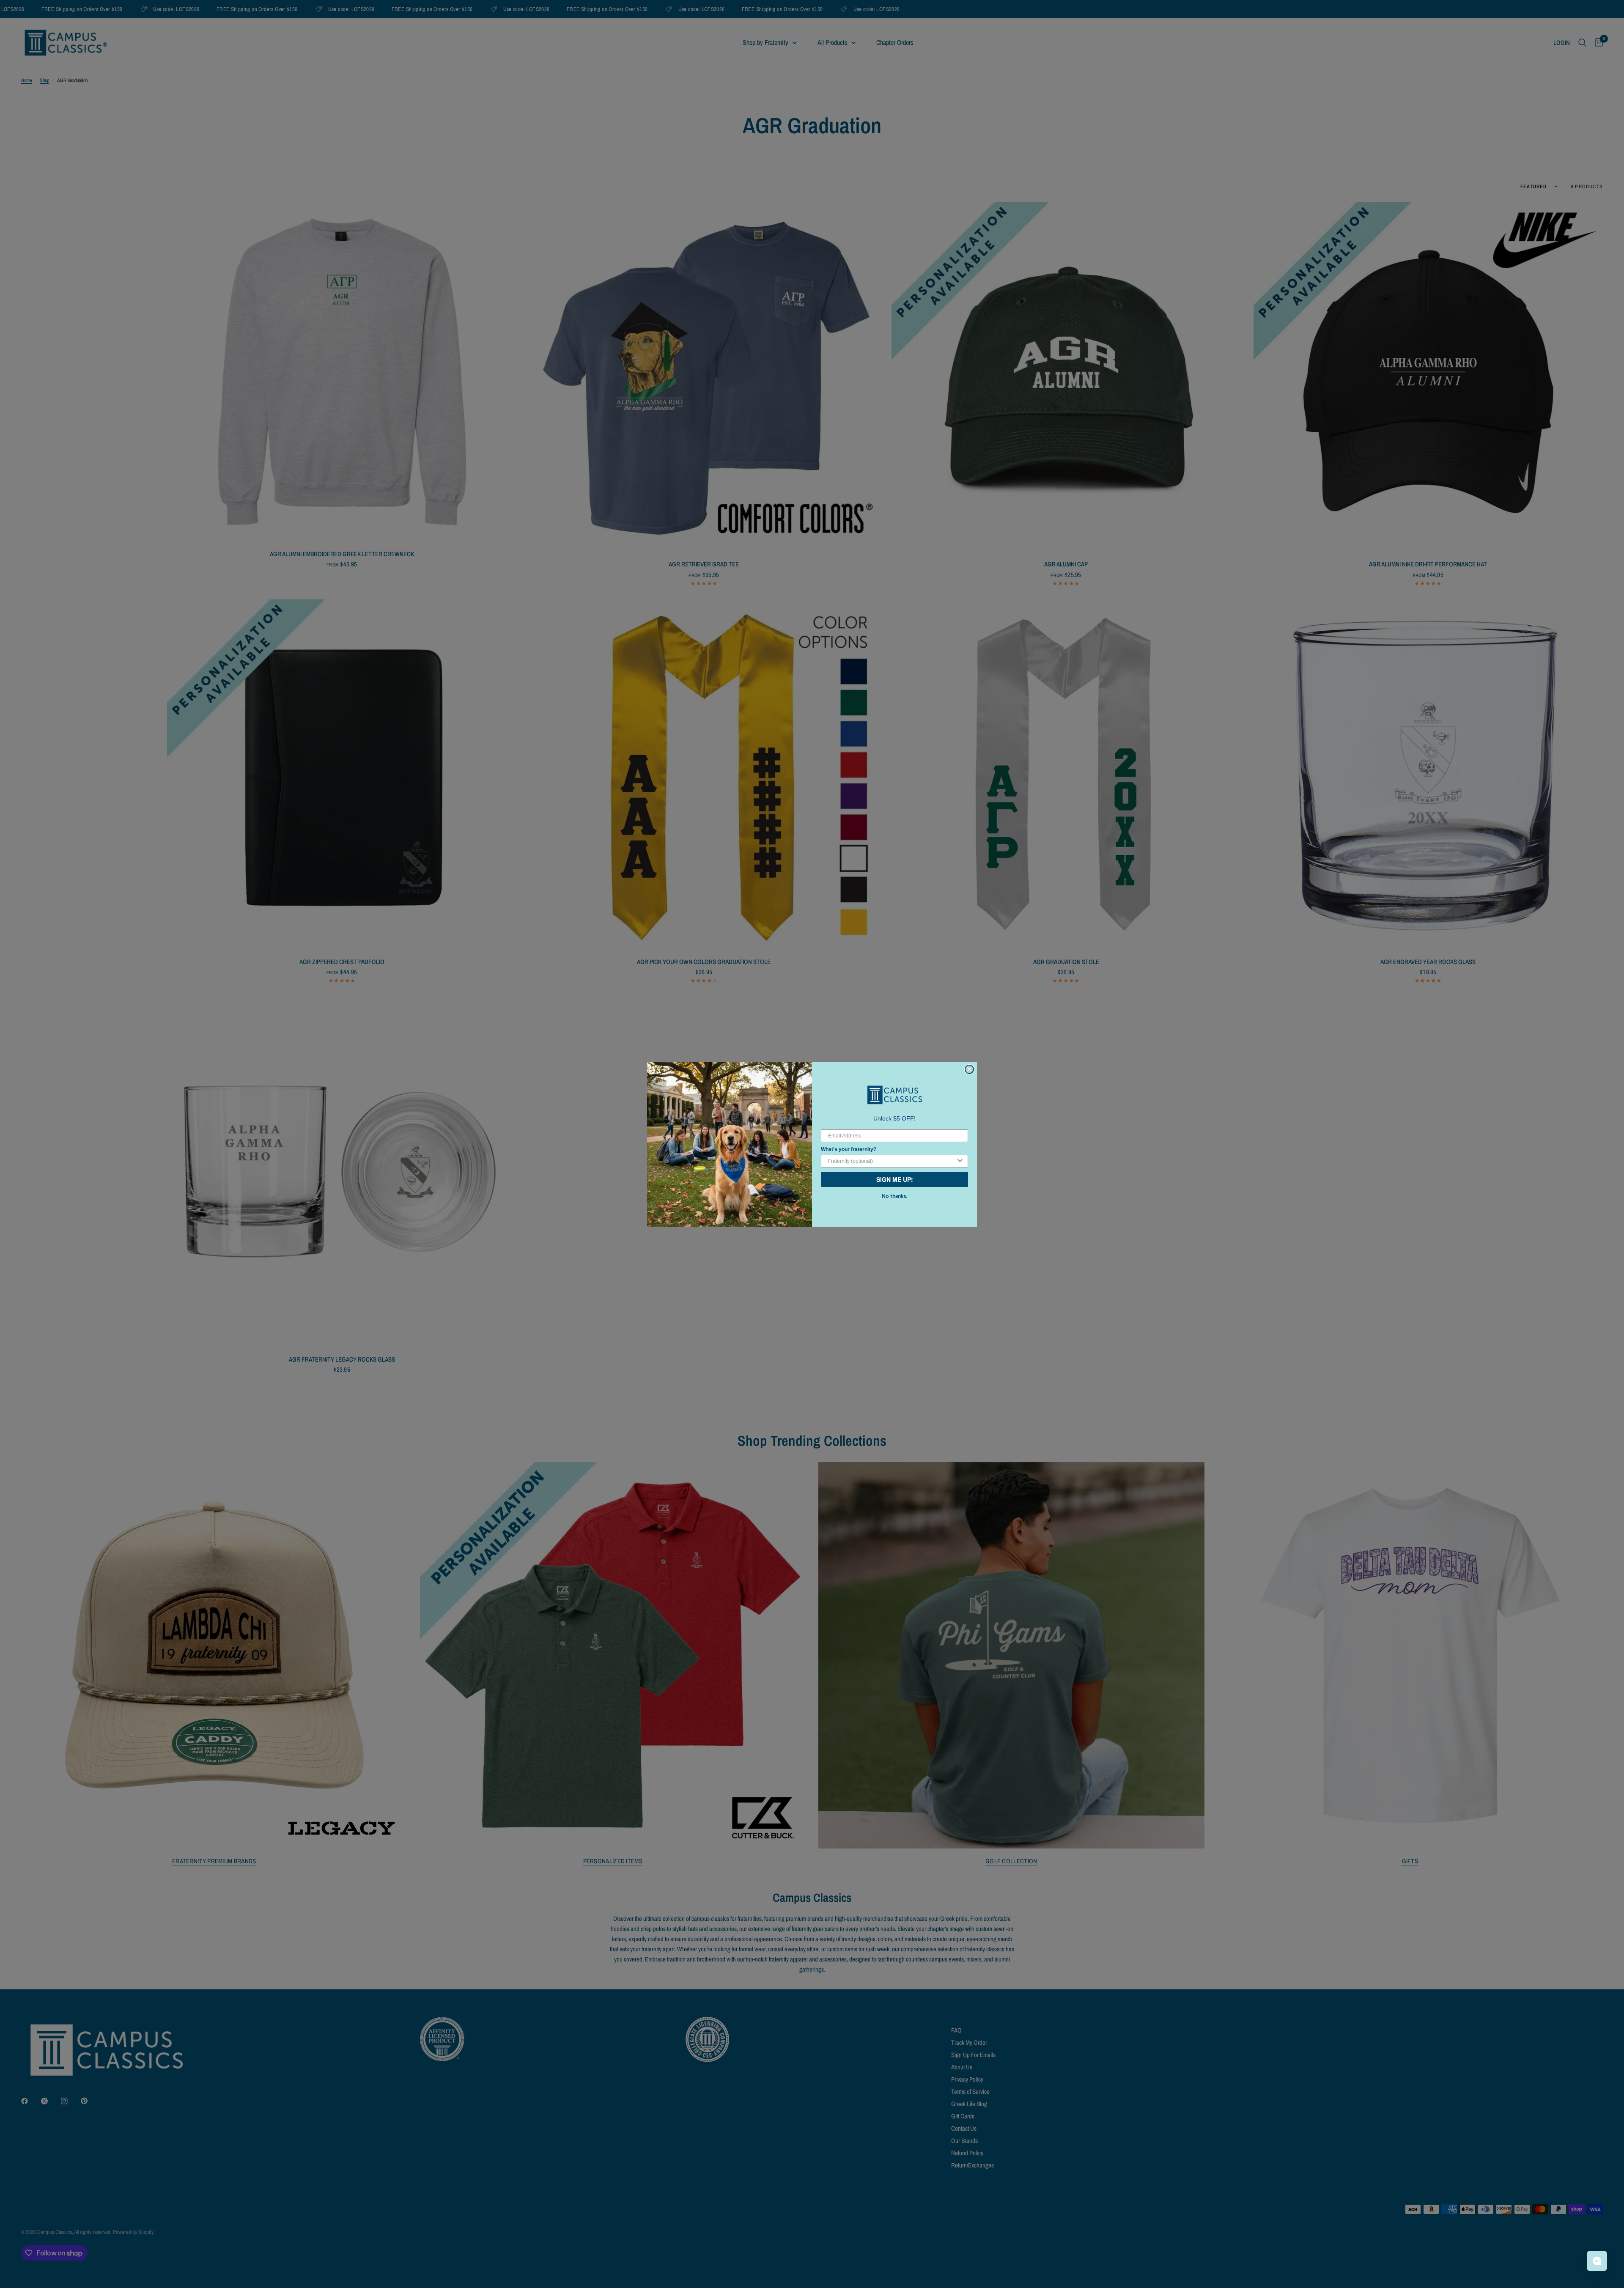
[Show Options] (960, 1161)
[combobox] (892, 1161)
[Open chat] (1597, 2261)
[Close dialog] (969, 1069)
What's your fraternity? (849, 1149)
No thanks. (894, 1196)
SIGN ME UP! (895, 1179)
